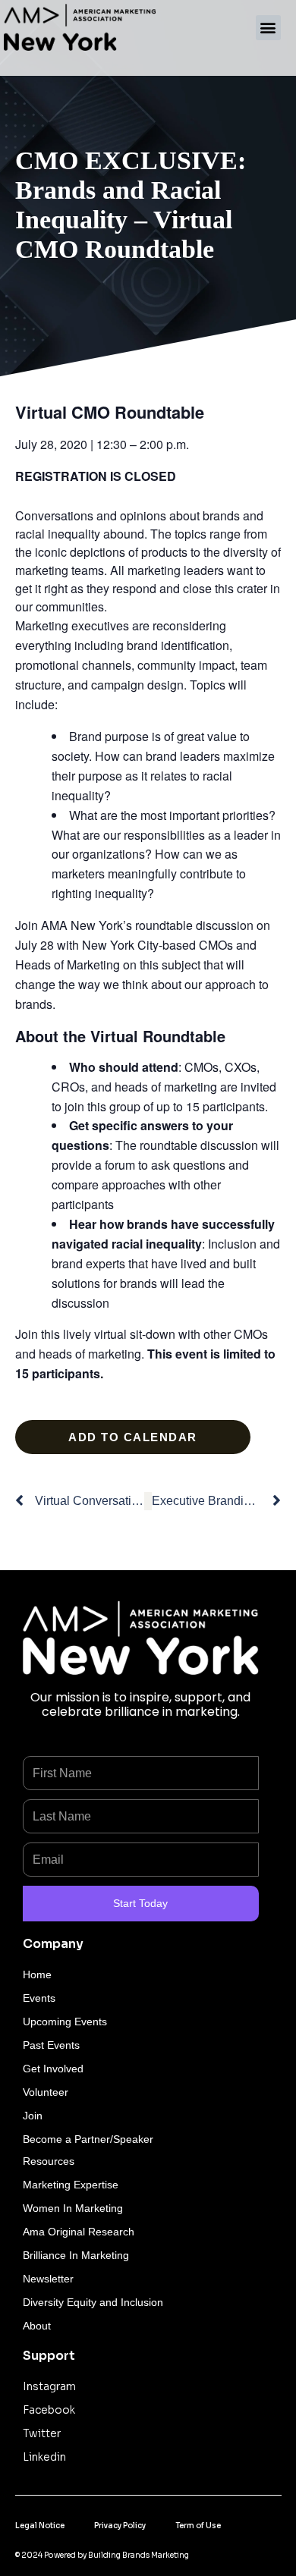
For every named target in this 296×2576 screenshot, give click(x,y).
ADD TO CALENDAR (133, 1437)
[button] (268, 28)
